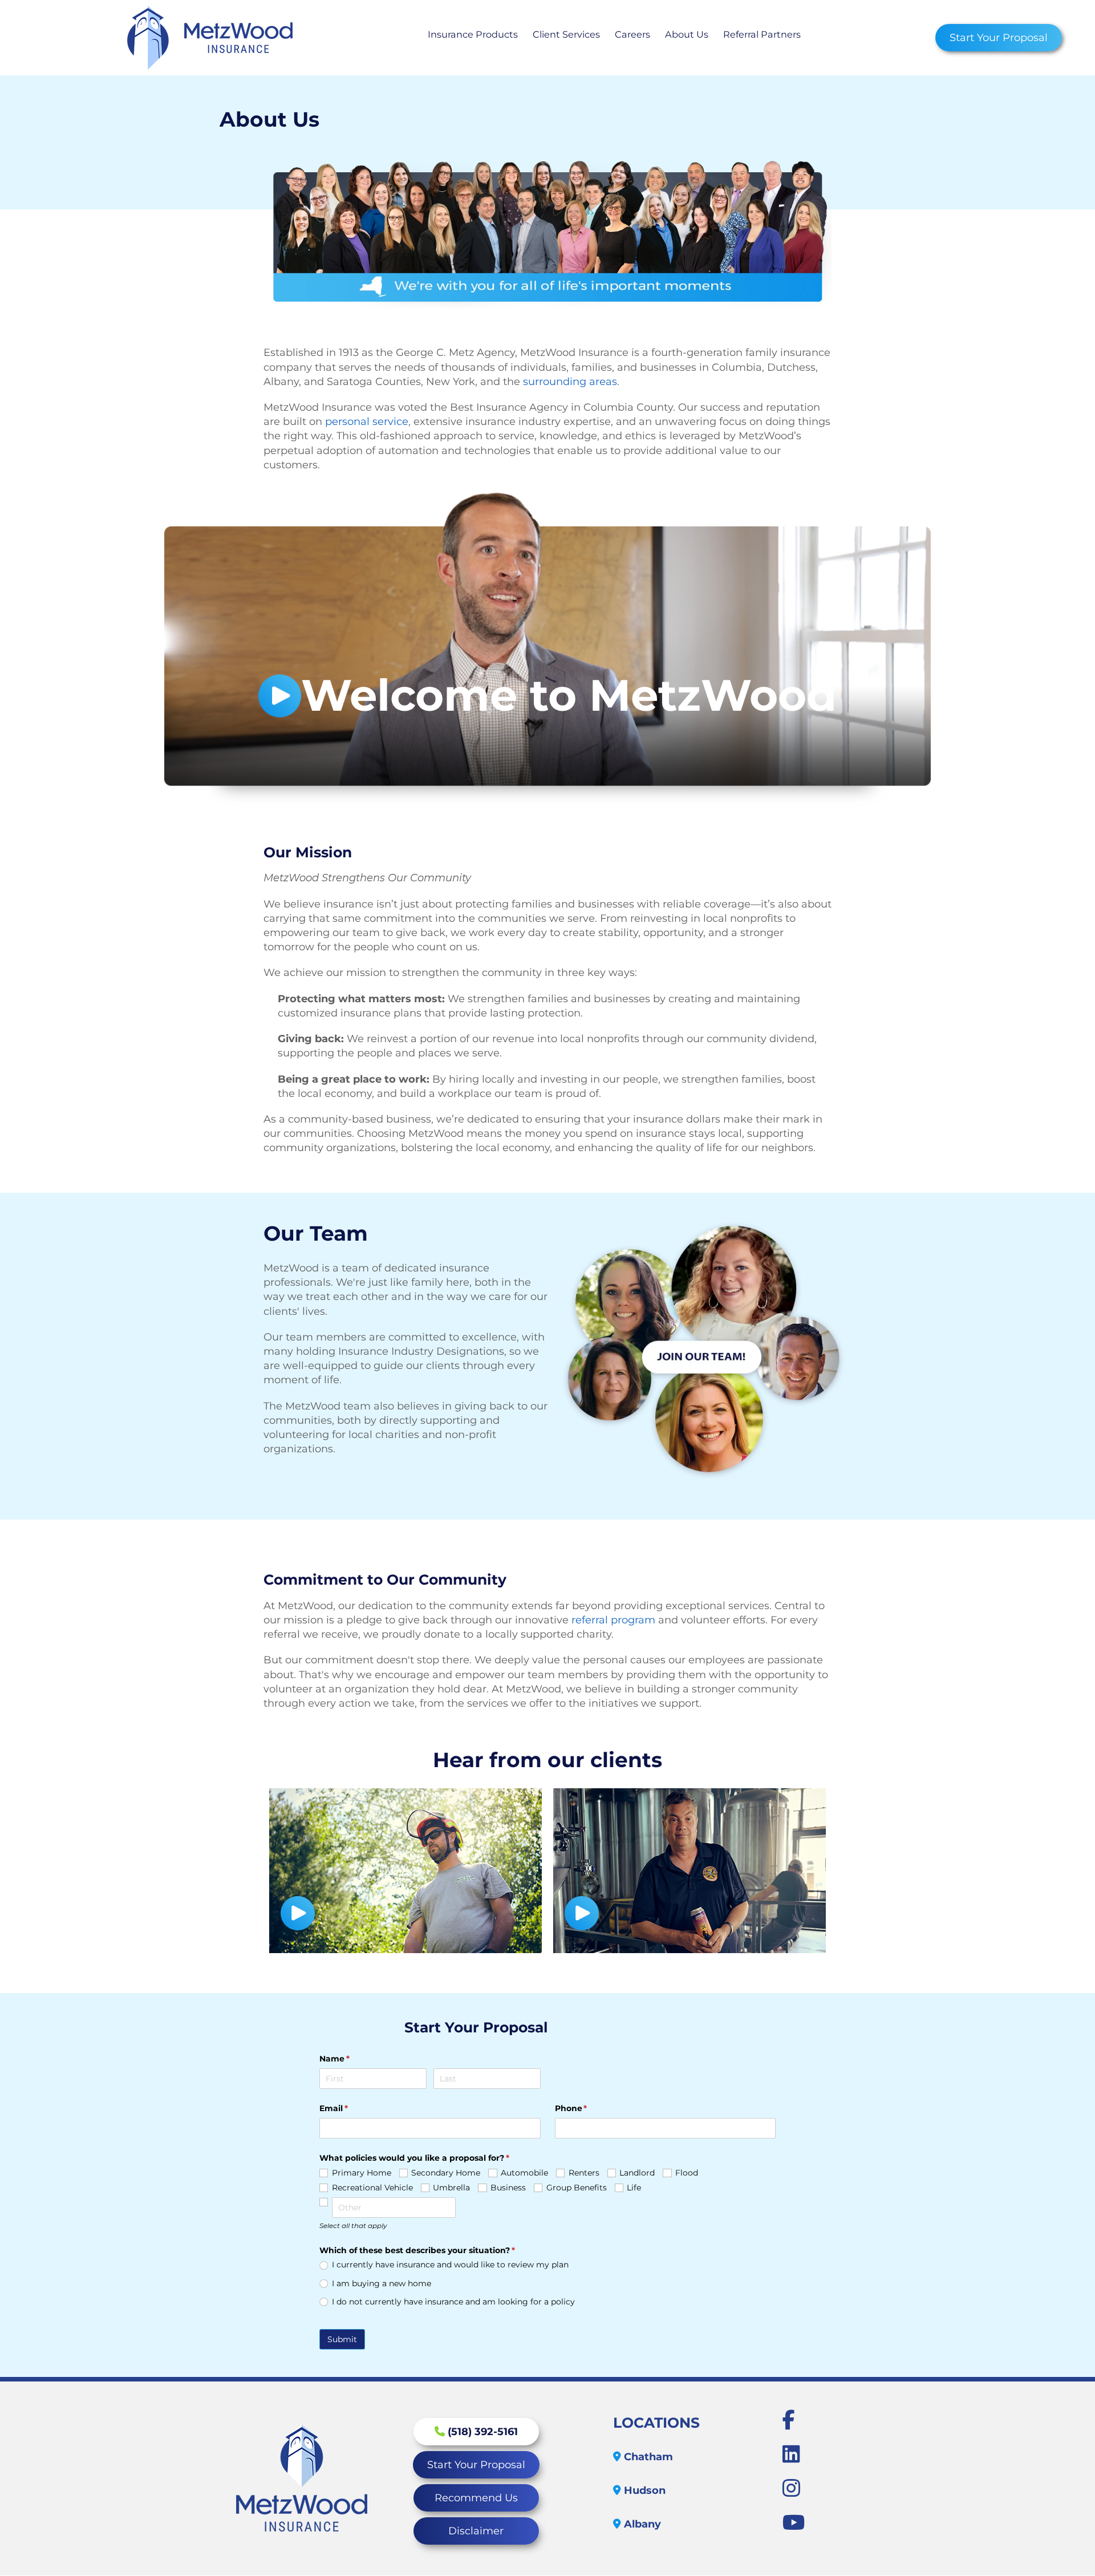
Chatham (647, 2457)
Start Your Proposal (999, 38)
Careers (632, 35)
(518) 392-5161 (481, 2432)
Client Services (566, 35)
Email (352, 2108)
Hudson (643, 2490)
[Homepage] (210, 38)
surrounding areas (570, 382)
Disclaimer (476, 2531)
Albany (641, 2524)
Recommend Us (476, 2498)
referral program (613, 1620)
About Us (687, 35)
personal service (367, 422)
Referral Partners (762, 35)
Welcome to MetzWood (569, 696)
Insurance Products (473, 35)
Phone (590, 2108)
